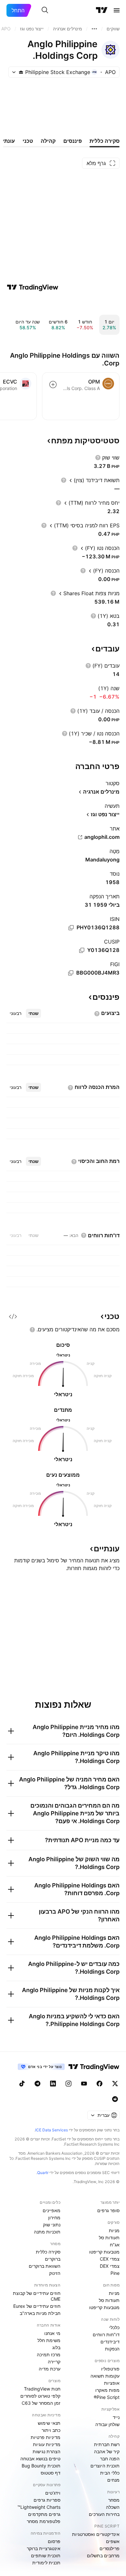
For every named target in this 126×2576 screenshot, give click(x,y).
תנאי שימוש (49, 2423)
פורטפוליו (110, 2369)
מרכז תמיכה (49, 2354)
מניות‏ (114, 2230)
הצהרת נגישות (47, 2451)
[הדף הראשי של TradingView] (102, 10)
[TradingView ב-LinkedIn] (53, 2084)
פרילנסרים (110, 2548)
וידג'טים (53, 2493)
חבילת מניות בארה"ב (40, 2313)
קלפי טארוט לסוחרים (40, 2396)
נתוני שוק (52, 2225)
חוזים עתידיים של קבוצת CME (37, 2296)
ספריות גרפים (47, 2500)
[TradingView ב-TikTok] (22, 2084)
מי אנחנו (52, 2333)
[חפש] (45, 10)
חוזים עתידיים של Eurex (37, 2306)
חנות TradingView (42, 2389)
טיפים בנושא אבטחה (40, 2459)
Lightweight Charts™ (39, 2507)
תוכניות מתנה (47, 2232)
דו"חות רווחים (106, 2334)
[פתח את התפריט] (117, 10)
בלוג (56, 2347)
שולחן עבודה (107, 2424)
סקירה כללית (48, 2252)
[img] (21, 72)
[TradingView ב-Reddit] (115, 2099)
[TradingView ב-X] (115, 2084)
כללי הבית (110, 2473)
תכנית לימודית (46, 2563)
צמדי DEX (110, 2266)
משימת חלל (49, 2340)
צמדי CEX (110, 2259)
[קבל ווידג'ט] (13, 1316)
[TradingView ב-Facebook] (100, 2084)
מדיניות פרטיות (46, 2437)
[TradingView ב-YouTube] (84, 2084)
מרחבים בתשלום (103, 2555)
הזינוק (55, 2273)
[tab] (33, 1013)
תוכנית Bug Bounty (41, 2466)
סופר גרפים (108, 2210)
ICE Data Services (52, 2130)
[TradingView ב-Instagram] (68, 2084)
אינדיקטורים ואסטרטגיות (96, 2534)
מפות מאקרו (107, 2390)
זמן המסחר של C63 (41, 2403)
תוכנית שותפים (46, 2555)
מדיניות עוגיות (47, 2444)
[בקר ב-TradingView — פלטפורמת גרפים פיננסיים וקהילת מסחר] (33, 287)
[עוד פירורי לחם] (94, 29)
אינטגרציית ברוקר (44, 2548)
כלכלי (114, 2327)
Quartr (43, 2173)
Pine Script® (107, 2397)
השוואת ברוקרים (45, 2266)
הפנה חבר (110, 2459)
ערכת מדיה (50, 2369)
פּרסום (54, 2541)
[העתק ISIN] (71, 928)
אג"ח (115, 2245)
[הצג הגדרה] (98, 458)
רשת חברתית (107, 2444)
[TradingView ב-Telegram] (37, 2084)
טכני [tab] (28, 141)
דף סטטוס (51, 2473)
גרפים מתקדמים (44, 2514)
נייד (116, 2417)
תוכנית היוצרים (105, 2466)
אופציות (112, 2383)
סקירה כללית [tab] (105, 141)
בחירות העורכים (104, 2514)
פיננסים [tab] (73, 141)
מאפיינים (52, 2210)
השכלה (113, 2507)
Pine (115, 2273)
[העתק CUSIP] (82, 950)
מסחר (114, 2500)
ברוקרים (53, 2259)
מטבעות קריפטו (104, 2252)
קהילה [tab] (48, 141)
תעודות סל (109, 2238)
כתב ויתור (51, 2430)
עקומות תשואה (105, 2376)
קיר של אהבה (107, 2451)
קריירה (54, 2362)
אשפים (113, 2541)
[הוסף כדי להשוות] (53, 385)
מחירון (54, 2217)
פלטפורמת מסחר (44, 2521)
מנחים (113, 2480)
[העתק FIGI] (71, 973)
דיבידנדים (110, 2342)
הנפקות (112, 2349)
